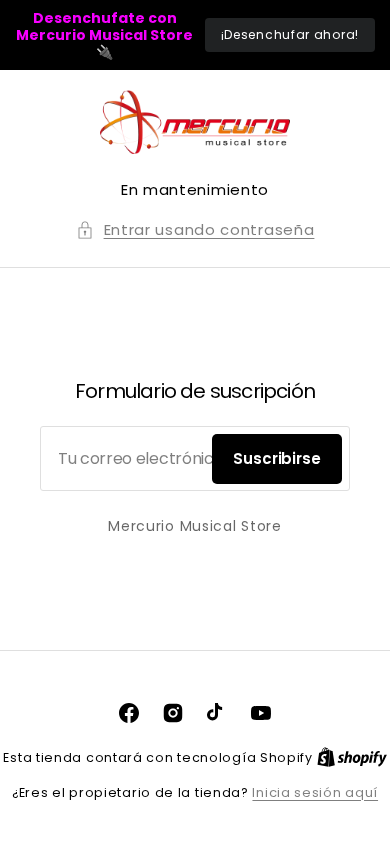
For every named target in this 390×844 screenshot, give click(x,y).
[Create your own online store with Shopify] (352, 757)
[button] (195, 230)
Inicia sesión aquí (315, 792)
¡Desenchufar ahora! (290, 34)
